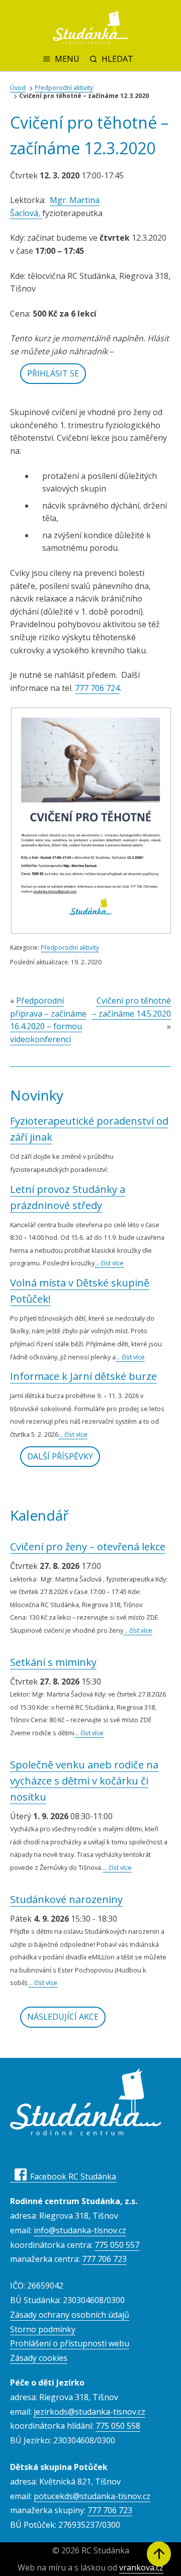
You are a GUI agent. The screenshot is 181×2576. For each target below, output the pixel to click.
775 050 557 (117, 2245)
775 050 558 (118, 2426)
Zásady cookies (39, 2358)
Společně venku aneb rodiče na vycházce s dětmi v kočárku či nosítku (84, 1781)
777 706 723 (104, 2259)
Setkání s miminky (53, 1662)
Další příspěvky (60, 1456)
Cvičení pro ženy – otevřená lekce (88, 1547)
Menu (67, 59)
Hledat (117, 59)
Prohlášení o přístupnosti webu (70, 2343)
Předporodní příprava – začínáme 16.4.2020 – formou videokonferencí (48, 1020)
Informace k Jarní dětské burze (83, 1376)
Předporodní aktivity (64, 88)
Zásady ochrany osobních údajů (70, 2315)
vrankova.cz (141, 2567)
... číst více (109, 1263)
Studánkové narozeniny (66, 1899)
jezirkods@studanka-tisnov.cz (89, 2412)
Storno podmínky (43, 2329)
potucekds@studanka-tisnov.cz (92, 2496)
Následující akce (63, 2017)
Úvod (18, 88)
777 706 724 (97, 688)
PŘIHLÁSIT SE (53, 373)
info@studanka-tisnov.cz (80, 2230)
